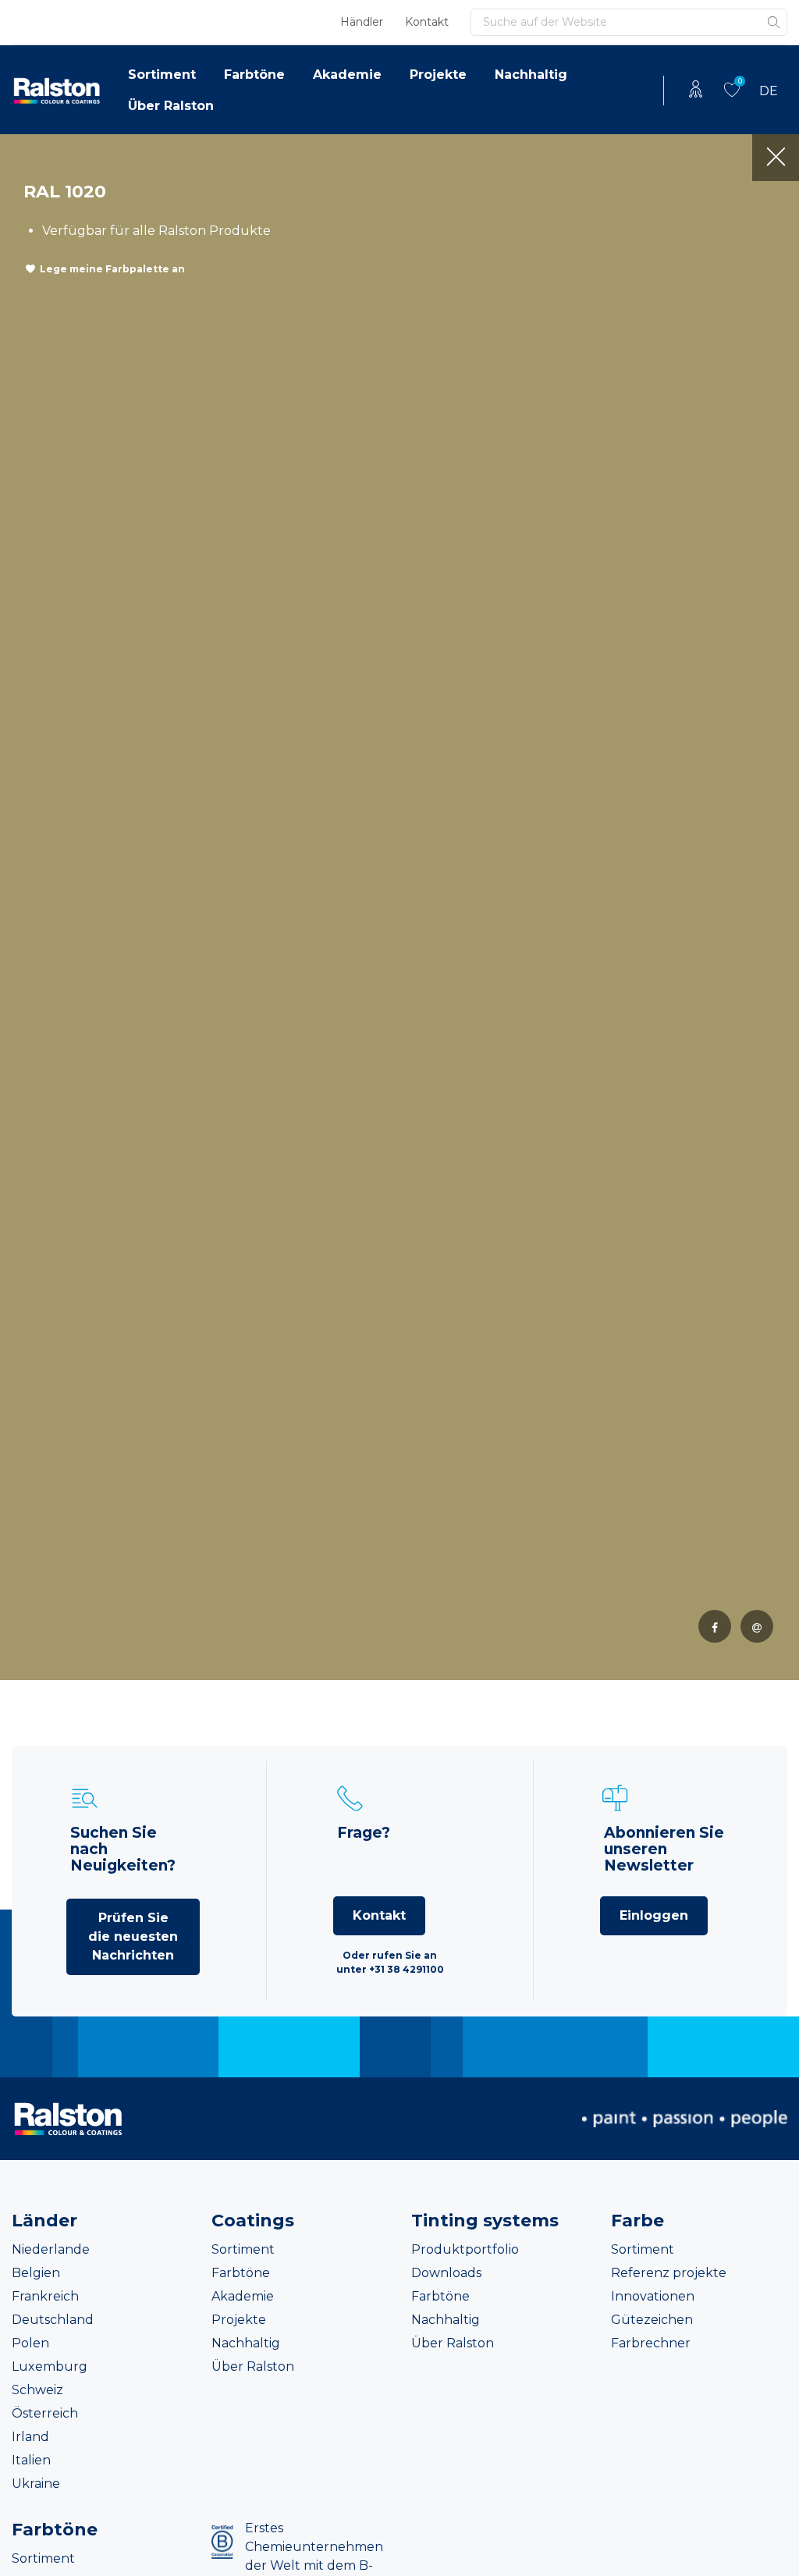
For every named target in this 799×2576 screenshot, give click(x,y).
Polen (30, 2343)
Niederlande (51, 2249)
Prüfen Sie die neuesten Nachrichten (133, 1936)
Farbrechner (651, 2343)
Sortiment (162, 75)
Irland (30, 2437)
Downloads (446, 2273)
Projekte (438, 75)
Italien (31, 2460)
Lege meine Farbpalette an (112, 269)
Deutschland (53, 2320)
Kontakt (427, 22)
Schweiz (37, 2390)
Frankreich (45, 2296)
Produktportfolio (465, 2249)
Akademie (347, 75)
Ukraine (36, 2484)
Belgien (36, 2273)
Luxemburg (50, 2366)
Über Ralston (171, 106)
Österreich (45, 2413)
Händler (362, 22)
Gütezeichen (652, 2320)
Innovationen (653, 2296)
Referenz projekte (669, 2273)
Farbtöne (254, 75)
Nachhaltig (531, 75)
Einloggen (654, 1915)
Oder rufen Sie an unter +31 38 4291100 (390, 1962)
